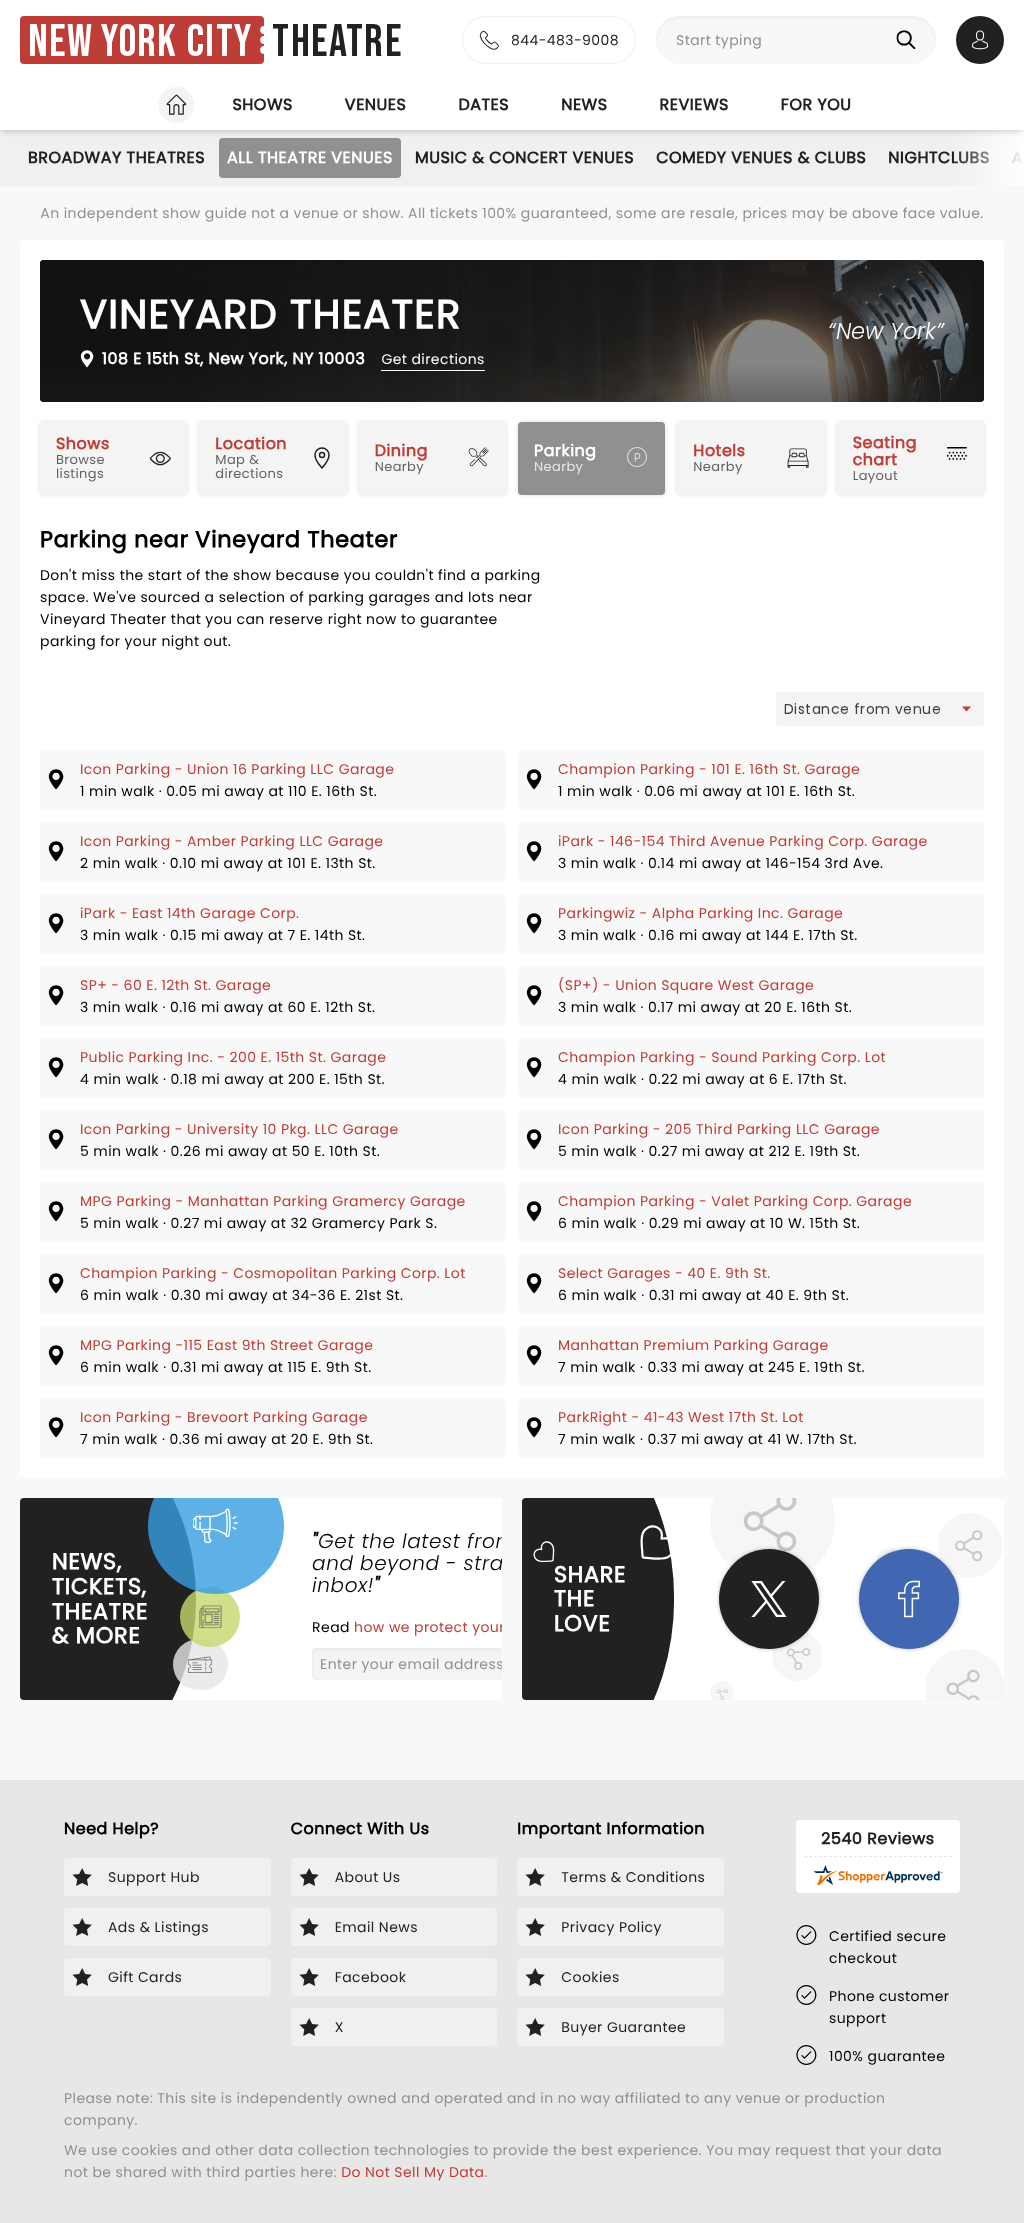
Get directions (432, 359)
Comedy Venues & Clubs (761, 157)
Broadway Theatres (116, 157)
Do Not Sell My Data (412, 2172)
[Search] (910, 40)
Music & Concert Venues (524, 157)
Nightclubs (938, 157)
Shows (262, 104)
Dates (483, 104)
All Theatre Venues (310, 157)
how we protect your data (451, 1627)
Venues (376, 104)
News (584, 104)
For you (816, 104)
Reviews (694, 104)
